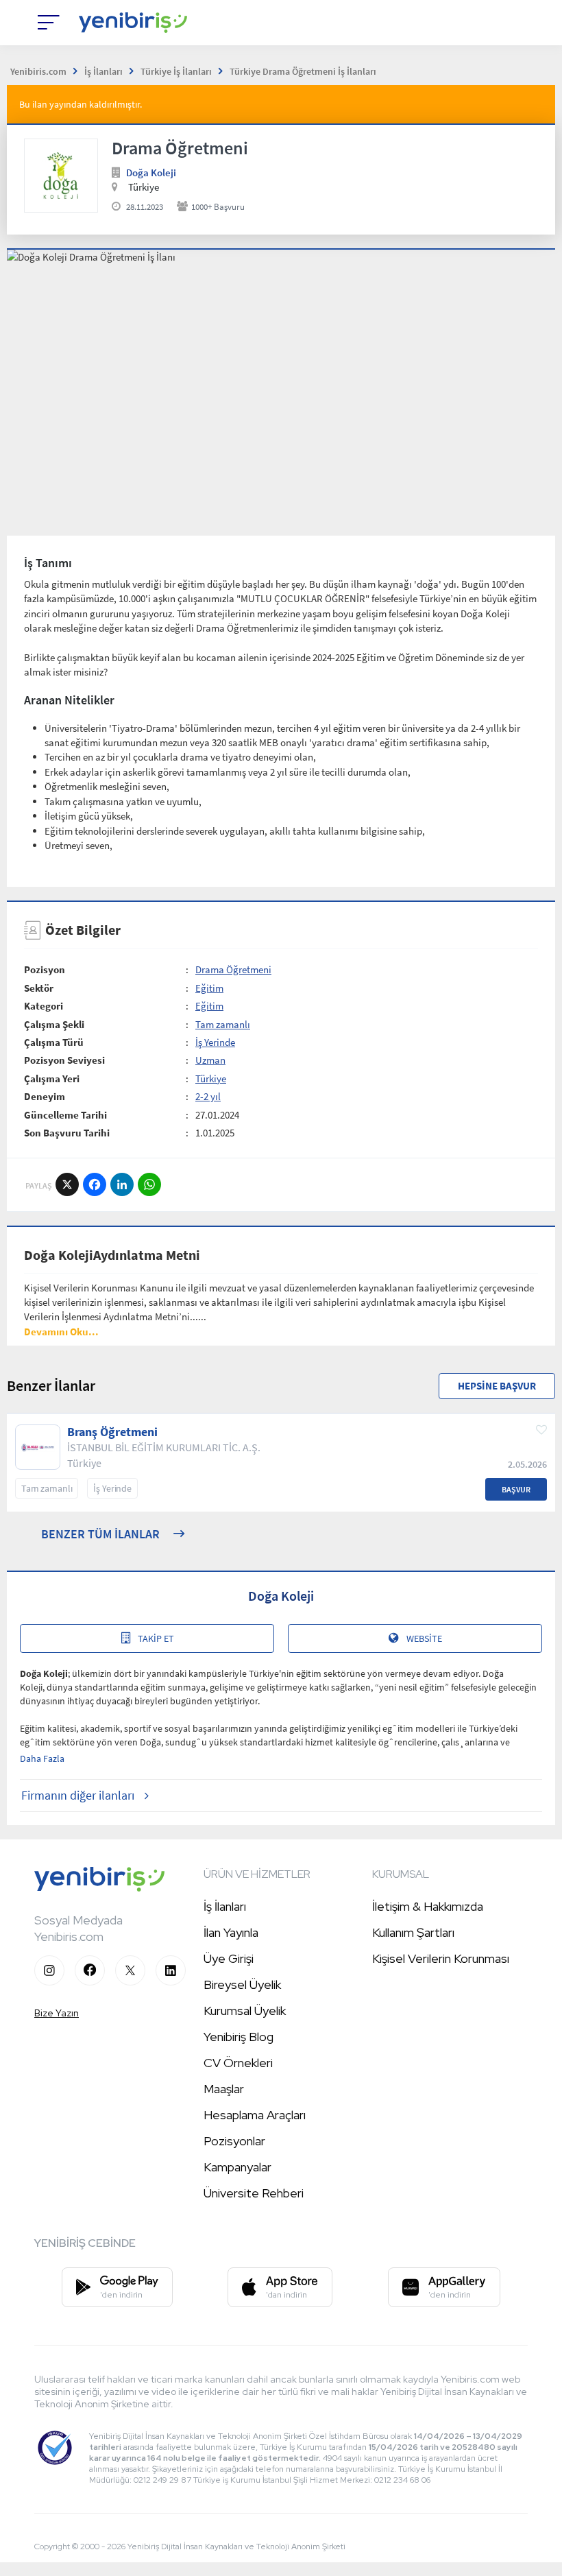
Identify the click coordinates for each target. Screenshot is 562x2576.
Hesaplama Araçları (255, 2115)
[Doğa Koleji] (61, 176)
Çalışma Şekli (54, 1024)
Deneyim (45, 1096)
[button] (61, 1332)
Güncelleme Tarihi (65, 1115)
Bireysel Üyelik (242, 1984)
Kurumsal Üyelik (245, 2011)
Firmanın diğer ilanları (78, 1795)
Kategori (44, 1006)
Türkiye (211, 1078)
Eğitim (209, 988)
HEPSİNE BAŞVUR (497, 1386)
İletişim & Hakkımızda (428, 1906)
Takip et (156, 1638)
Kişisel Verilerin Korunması (441, 1958)
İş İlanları (225, 1906)
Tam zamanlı (223, 1024)
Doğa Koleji (151, 172)
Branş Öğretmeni (112, 1432)
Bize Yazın (57, 2013)
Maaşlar (224, 2089)
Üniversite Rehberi (254, 2193)
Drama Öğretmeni (233, 969)
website (424, 1638)
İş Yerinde (215, 1042)
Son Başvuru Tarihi (67, 1133)
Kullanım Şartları (413, 1932)
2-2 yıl (208, 1096)
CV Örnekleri (238, 2063)
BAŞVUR (516, 1489)
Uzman (210, 1060)
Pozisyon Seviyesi (64, 1060)
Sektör (39, 988)
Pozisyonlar (234, 2141)
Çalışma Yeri (52, 1078)
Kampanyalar (237, 2167)
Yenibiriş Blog (239, 2037)
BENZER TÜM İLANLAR (100, 1534)
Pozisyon (45, 969)
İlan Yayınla (231, 1932)
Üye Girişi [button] (229, 1958)
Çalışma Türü (54, 1042)
